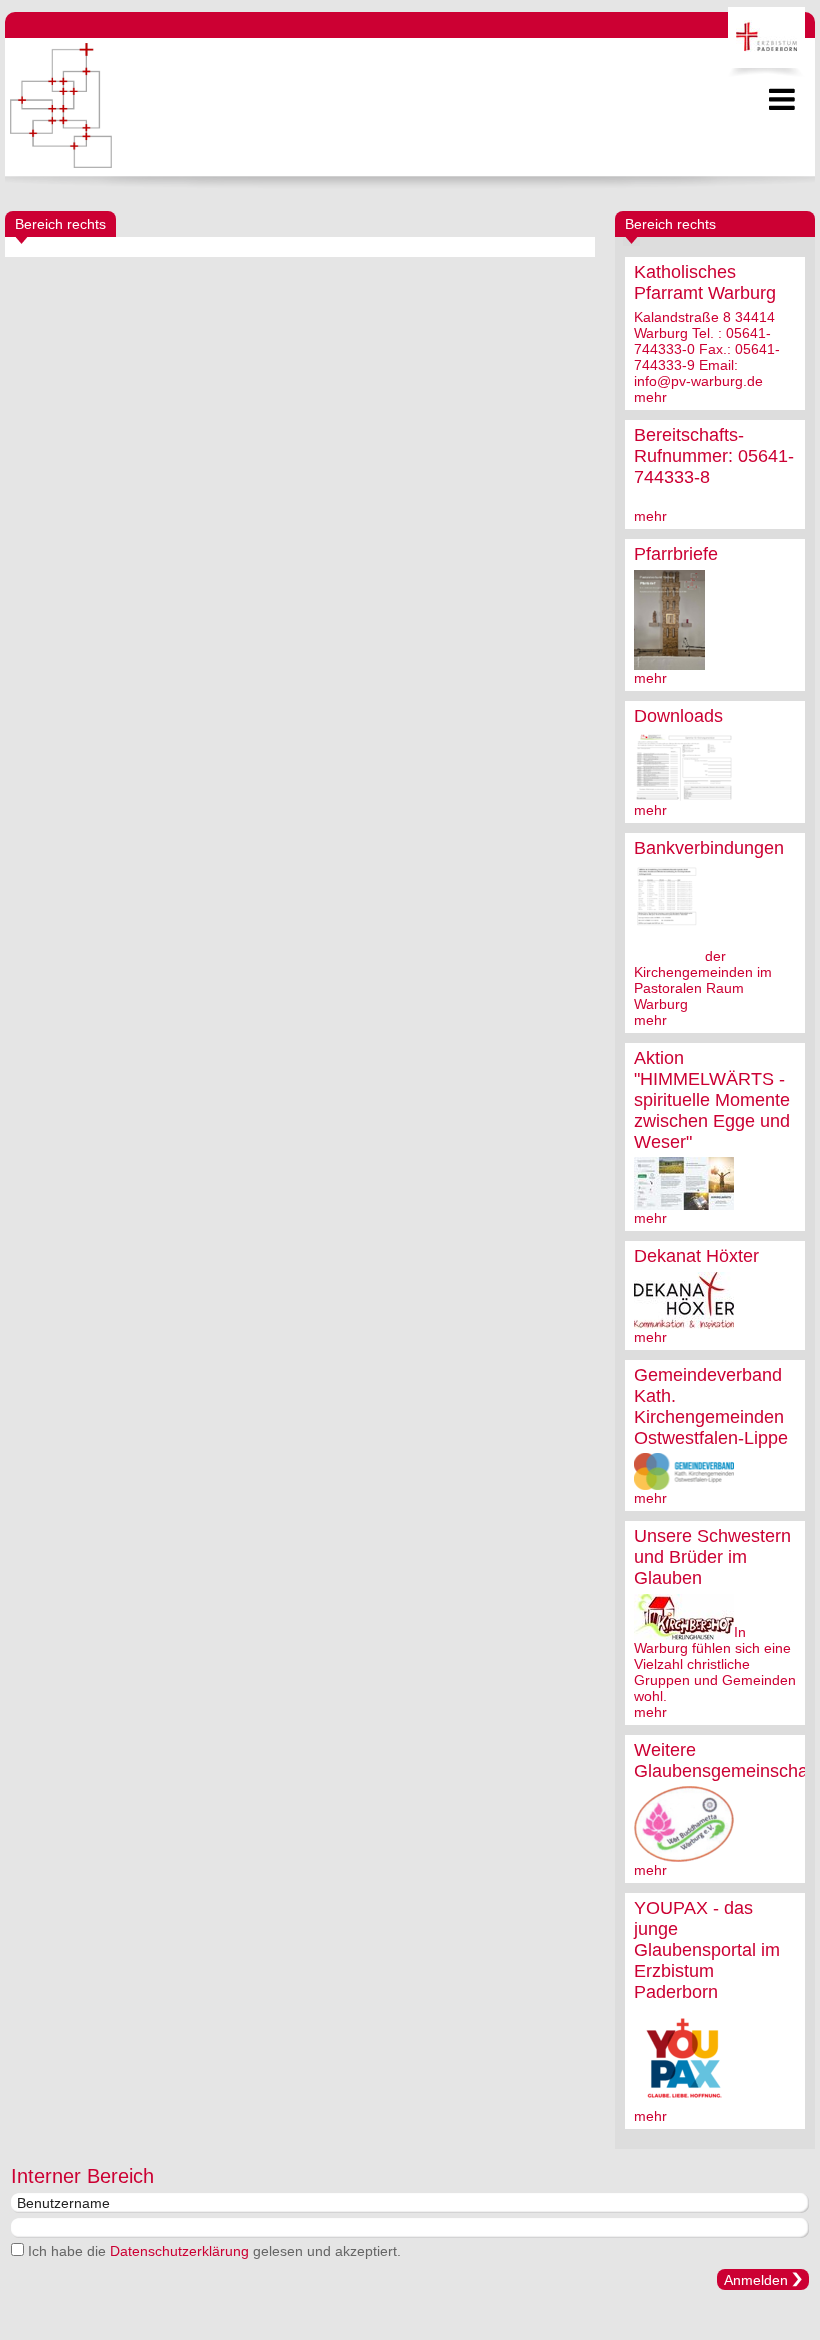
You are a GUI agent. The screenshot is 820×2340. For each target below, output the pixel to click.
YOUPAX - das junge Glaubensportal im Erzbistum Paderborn (707, 1950)
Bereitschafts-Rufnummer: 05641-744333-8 (714, 456)
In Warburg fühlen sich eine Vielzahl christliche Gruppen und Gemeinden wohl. (715, 1664)
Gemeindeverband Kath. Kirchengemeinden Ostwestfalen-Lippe (711, 1406)
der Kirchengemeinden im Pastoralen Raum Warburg (703, 980)
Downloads (678, 716)
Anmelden (756, 2280)
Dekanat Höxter (696, 1256)
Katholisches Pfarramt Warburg (705, 282)
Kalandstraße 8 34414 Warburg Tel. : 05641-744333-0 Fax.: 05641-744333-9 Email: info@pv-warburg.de (707, 349)
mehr (650, 397)
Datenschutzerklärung (179, 2251)
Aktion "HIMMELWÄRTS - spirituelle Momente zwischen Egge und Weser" (712, 1100)
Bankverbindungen (709, 848)
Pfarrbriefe (676, 554)
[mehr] (669, 662)
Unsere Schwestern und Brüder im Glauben (712, 1557)
